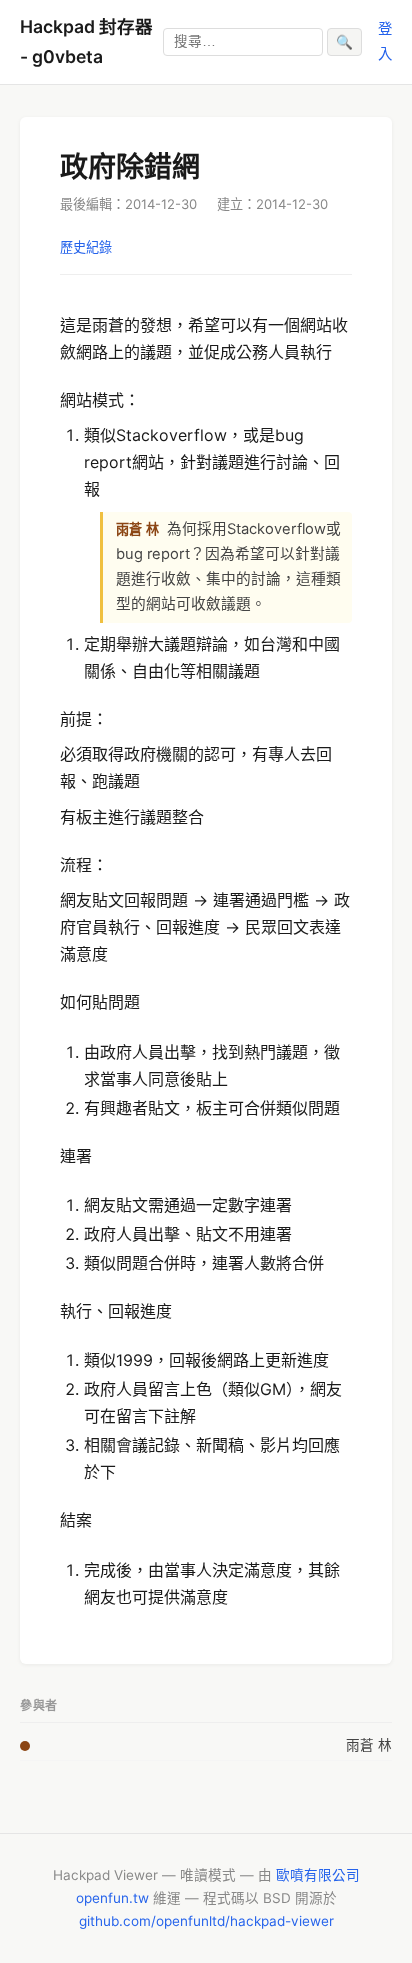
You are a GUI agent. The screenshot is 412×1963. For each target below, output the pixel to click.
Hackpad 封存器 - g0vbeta (86, 41)
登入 (385, 40)
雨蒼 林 (369, 1745)
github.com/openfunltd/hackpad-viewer (206, 1921)
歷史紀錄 (86, 247)
